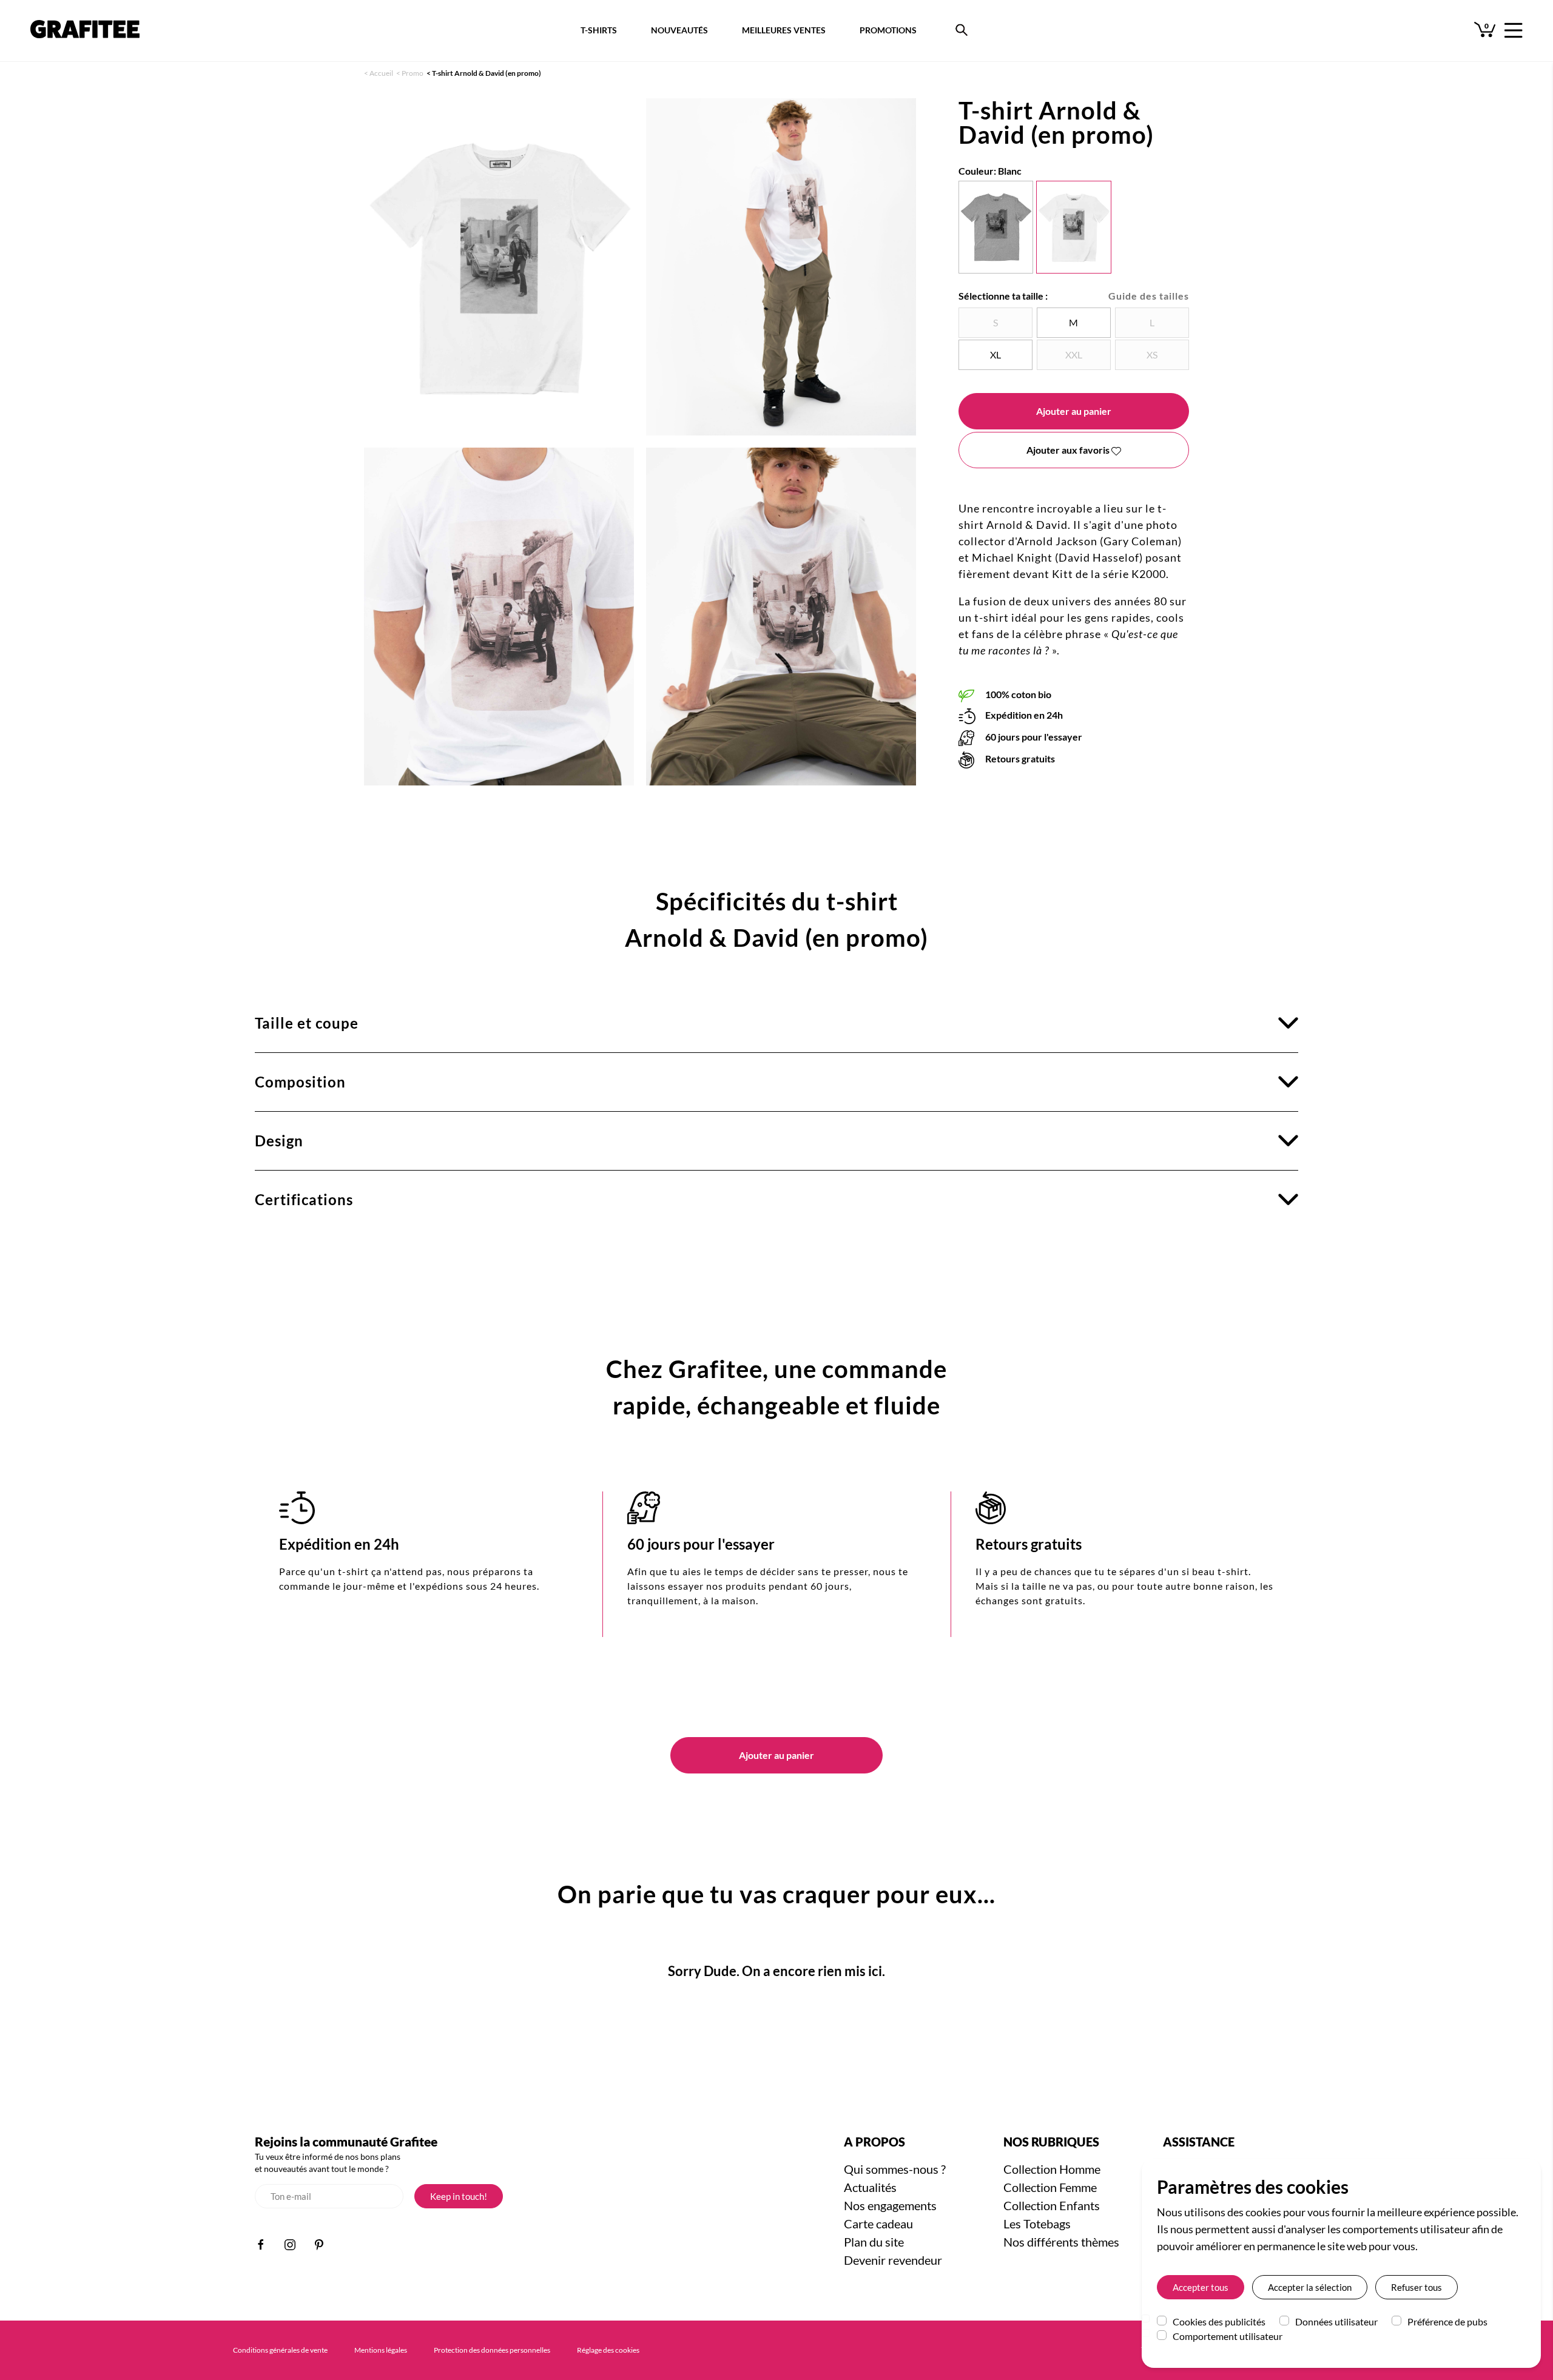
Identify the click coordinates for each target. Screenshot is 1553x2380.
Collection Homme (1052, 2169)
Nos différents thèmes (1061, 2242)
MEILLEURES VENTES (784, 30)
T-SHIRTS (599, 30)
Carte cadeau (878, 2224)
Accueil (381, 73)
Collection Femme (1050, 2187)
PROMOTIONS (888, 30)
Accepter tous (1201, 2287)
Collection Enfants (1052, 2205)
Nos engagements (890, 2205)
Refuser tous (1417, 2287)
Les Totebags (1037, 2224)
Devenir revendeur (893, 2260)
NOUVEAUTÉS (679, 30)
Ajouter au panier (1074, 411)
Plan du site (874, 2242)
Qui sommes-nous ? (895, 2169)
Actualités (870, 2187)
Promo (413, 73)
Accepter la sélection (1310, 2287)
